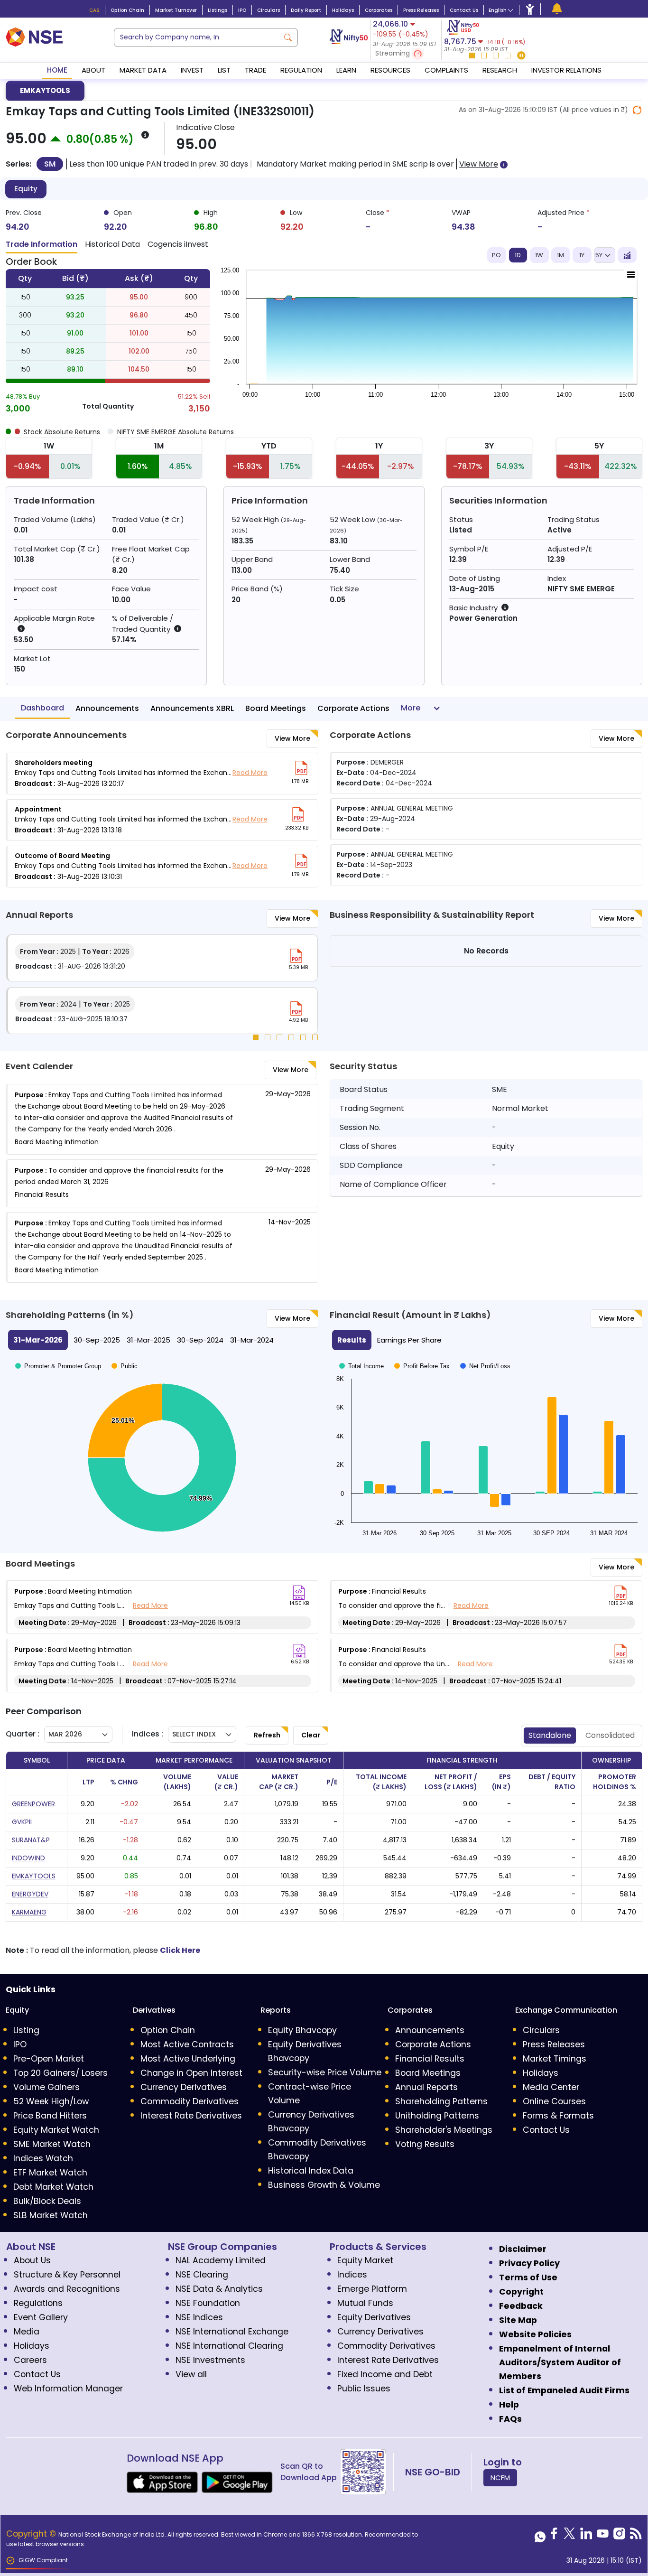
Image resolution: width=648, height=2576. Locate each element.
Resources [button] (390, 70)
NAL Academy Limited (221, 2260)
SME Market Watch (52, 2144)
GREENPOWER (33, 1804)
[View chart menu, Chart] (631, 275)
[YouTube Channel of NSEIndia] (603, 2536)
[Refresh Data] (637, 110)
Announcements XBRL (192, 708)
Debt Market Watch (53, 2187)
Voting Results (425, 2144)
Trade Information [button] (42, 244)
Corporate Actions (353, 708)
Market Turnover (176, 10)
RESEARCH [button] (500, 70)
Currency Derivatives (184, 2087)
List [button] (224, 70)
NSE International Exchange (232, 2332)
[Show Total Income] (361, 1460)
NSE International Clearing (229, 2346)
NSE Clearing (202, 2275)
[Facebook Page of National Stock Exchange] (554, 2536)
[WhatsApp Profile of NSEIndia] (540, 2536)
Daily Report (306, 10)
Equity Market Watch (56, 2130)
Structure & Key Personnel (67, 2275)
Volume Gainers (46, 2087)
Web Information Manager (68, 2389)
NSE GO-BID (433, 2472)
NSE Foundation (208, 2303)
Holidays (343, 10)
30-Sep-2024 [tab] (200, 1340)
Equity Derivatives (374, 2317)
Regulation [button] (301, 70)
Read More (250, 773)
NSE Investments (210, 2360)
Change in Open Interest (191, 2073)
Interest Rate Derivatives (191, 2116)
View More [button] (479, 164)
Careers (30, 2360)
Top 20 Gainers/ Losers (60, 2073)
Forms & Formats (558, 2116)
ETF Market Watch (50, 2173)
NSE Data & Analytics (219, 2289)
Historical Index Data (311, 2171)
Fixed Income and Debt (385, 2374)
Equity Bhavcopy (302, 2030)
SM (50, 164)
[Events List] (557, 9)
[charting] (627, 255)
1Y (582, 255)
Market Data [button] (143, 70)
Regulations (38, 2303)
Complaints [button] (446, 70)
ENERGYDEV (30, 1894)
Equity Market (365, 2260)
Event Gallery (41, 2317)
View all (191, 2374)
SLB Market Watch (51, 2215)
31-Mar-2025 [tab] (148, 1340)
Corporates (379, 10)
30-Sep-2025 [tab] (97, 1340)
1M (560, 255)
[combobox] (196, 37)
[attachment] (301, 768)
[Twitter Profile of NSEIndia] (569, 2536)
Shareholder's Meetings (444, 2130)
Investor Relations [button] (566, 70)
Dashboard (42, 708)
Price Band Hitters (50, 2116)
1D (518, 255)
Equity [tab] (26, 189)
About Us (32, 2260)
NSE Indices (199, 2317)
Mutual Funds (365, 2303)
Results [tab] (352, 1340)
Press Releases (421, 10)
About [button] (93, 70)
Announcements (107, 708)
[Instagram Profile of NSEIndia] (619, 2536)
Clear (311, 1735)
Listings (218, 10)
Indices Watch (43, 2158)
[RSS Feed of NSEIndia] (636, 2536)
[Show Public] (125, 1366)
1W (539, 255)
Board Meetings (276, 708)
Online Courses (554, 2101)
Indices (352, 2275)
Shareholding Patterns (441, 2101)
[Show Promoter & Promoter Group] (58, 1366)
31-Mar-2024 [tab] (252, 1340)
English (498, 10)
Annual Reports (426, 2087)
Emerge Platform (372, 2289)
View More (292, 738)
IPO (242, 10)
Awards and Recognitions (67, 2289)
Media (27, 2332)
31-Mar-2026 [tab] (38, 1340)
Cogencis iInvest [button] (178, 244)
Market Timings (555, 2059)
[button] (406, 54)
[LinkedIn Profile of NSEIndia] (586, 2536)
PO (496, 255)
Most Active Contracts (187, 2044)
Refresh (267, 1735)
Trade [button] (255, 70)
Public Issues (364, 2389)
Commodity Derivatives (190, 2101)
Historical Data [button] (112, 244)
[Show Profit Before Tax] (422, 1460)
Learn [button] (346, 70)
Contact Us (464, 10)
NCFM (500, 2478)
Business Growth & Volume (324, 2185)
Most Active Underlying (188, 2059)
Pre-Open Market (49, 2059)
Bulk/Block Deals (47, 2201)
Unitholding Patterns (437, 2116)
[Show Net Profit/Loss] (485, 1460)
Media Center (551, 2087)
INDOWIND (28, 1858)
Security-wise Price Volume (325, 2072)
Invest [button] (192, 70)
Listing (26, 2030)
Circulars (268, 10)
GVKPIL (23, 1822)
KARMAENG (29, 1912)
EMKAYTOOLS (45, 90)
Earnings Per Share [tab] (409, 1340)
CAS (94, 10)
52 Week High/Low (51, 2101)
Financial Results (430, 2059)
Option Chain (127, 10)
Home (57, 70)
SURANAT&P (31, 1840)
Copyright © (32, 2534)
